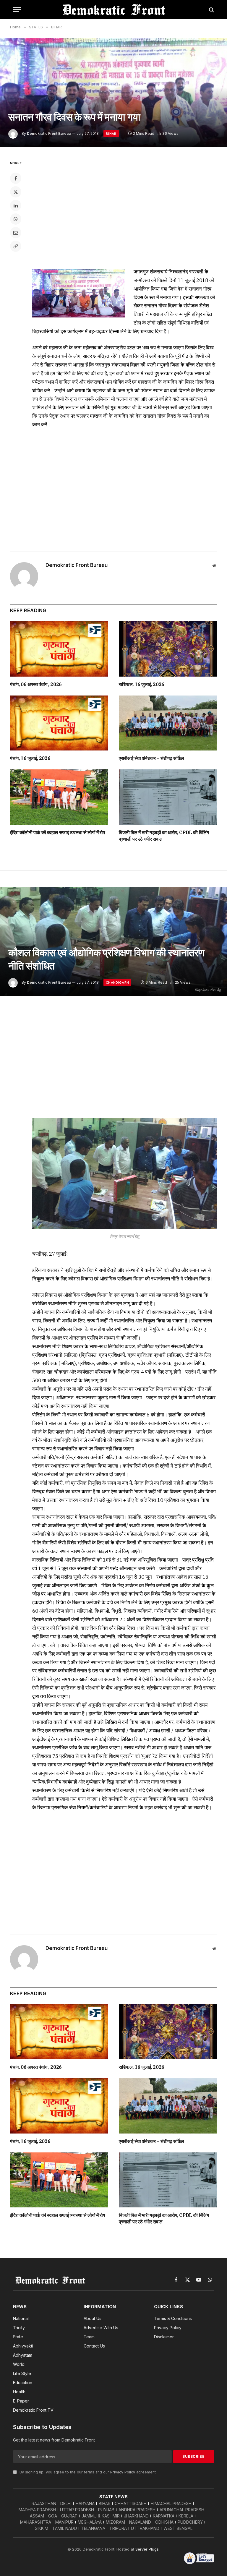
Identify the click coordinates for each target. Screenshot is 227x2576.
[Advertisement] (125, 488)
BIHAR (111, 134)
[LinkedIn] (16, 205)
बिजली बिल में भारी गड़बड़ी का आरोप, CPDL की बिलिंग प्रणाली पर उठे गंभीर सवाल (164, 836)
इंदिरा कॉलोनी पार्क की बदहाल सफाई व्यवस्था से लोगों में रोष (57, 832)
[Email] (16, 233)
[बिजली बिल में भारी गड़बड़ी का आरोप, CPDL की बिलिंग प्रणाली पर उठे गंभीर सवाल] (168, 797)
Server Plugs (147, 2549)
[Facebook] (16, 178)
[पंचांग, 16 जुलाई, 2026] (59, 723)
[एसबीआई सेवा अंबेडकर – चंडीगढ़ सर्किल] (168, 723)
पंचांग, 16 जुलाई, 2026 (30, 758)
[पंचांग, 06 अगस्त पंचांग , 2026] (59, 649)
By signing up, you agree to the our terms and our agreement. (87, 2472)
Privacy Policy (123, 2472)
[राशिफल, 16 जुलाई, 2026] (168, 649)
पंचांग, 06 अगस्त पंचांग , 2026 (36, 684)
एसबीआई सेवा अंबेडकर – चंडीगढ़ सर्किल (151, 758)
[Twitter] (16, 192)
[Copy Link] (16, 246)
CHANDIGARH (117, 983)
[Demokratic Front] (113, 10)
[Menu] (17, 10)
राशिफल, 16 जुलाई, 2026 (142, 684)
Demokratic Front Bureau (49, 133)
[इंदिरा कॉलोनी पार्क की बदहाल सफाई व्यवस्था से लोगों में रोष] (59, 797)
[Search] (211, 10)
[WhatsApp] (16, 219)
